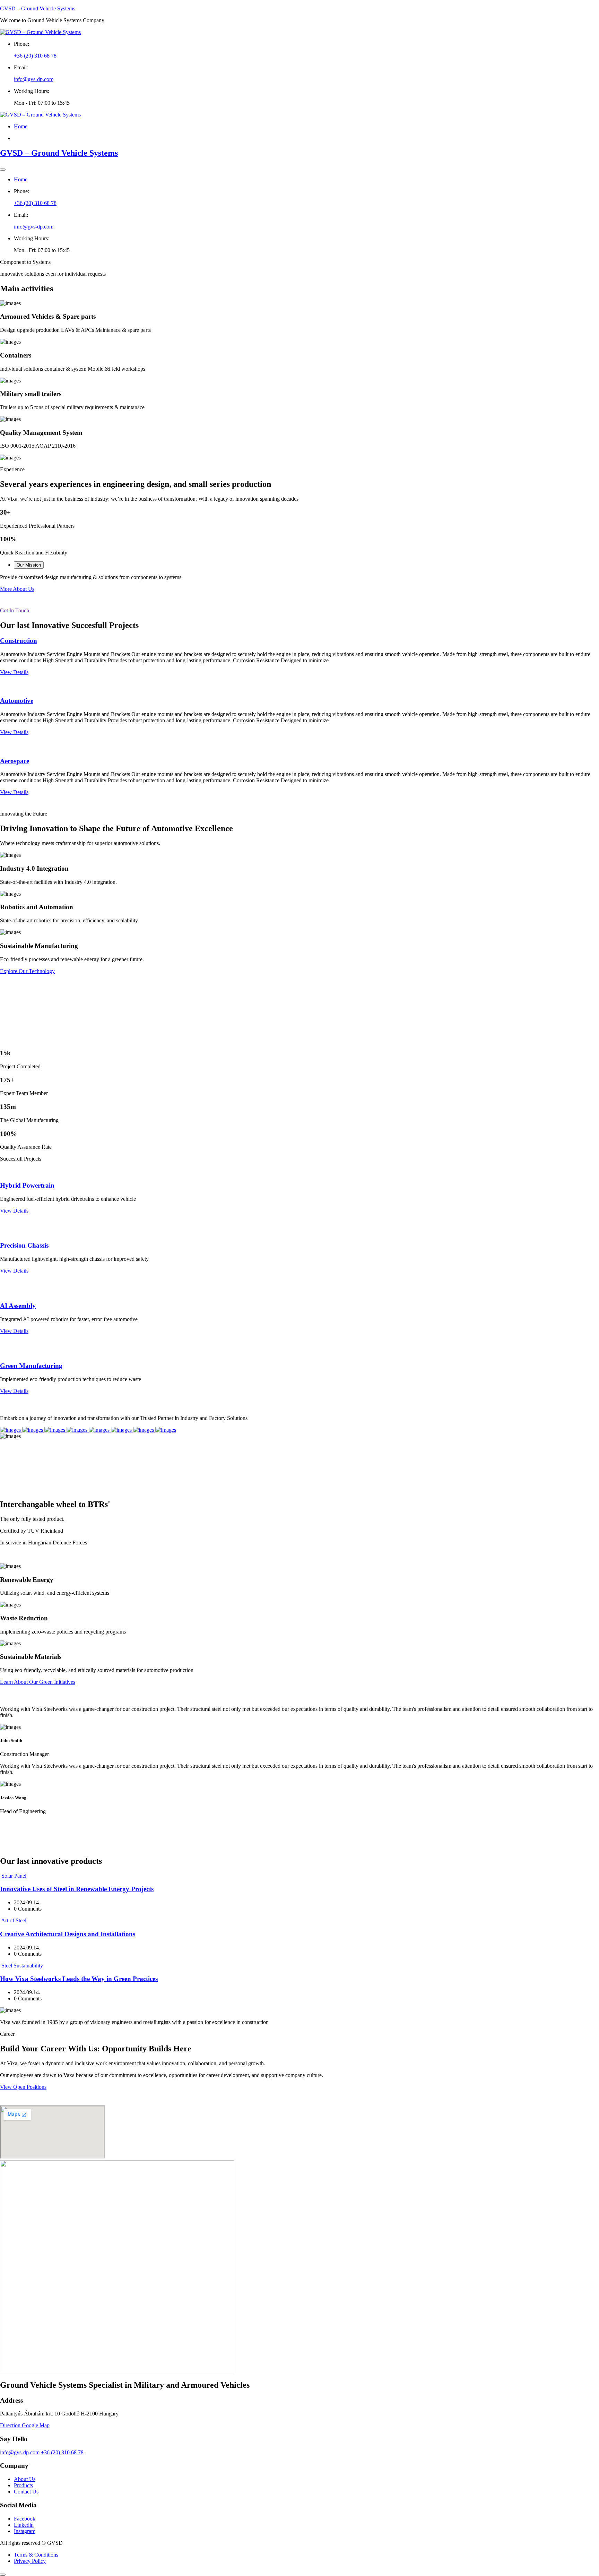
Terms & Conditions (36, 2555)
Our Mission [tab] (29, 565)
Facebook (25, 2519)
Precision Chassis (24, 1245)
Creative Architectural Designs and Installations (68, 1934)
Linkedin (24, 2525)
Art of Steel (14, 1920)
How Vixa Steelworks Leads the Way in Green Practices (79, 1979)
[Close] (3, 170)
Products (23, 2485)
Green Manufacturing (31, 1366)
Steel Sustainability (22, 1966)
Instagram (25, 2531)
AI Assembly (18, 1306)
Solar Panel (14, 1876)
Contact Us (26, 2492)
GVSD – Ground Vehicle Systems (38, 8)
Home (21, 126)
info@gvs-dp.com (34, 79)
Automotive (17, 701)
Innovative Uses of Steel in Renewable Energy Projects (77, 1889)
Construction (19, 641)
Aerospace (15, 761)
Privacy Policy (30, 2561)
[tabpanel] (299, 577)
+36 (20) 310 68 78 (35, 56)
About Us (25, 2479)
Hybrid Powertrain (27, 1185)
